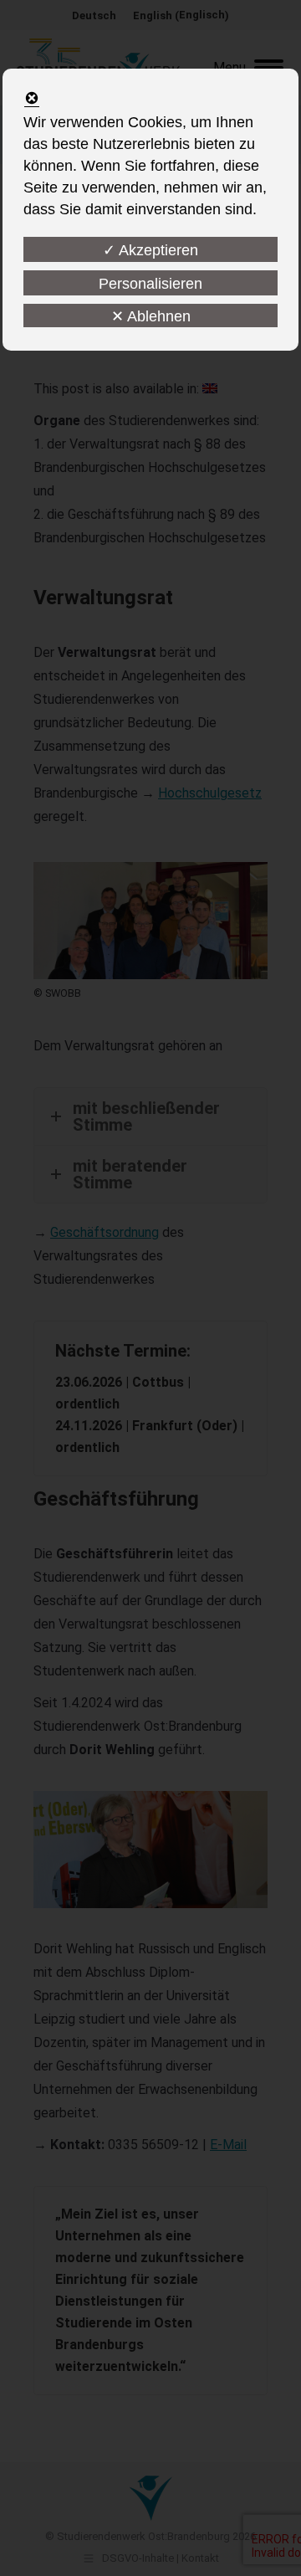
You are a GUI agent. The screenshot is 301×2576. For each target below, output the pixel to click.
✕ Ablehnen (151, 316)
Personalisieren (150, 284)
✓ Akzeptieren (150, 250)
